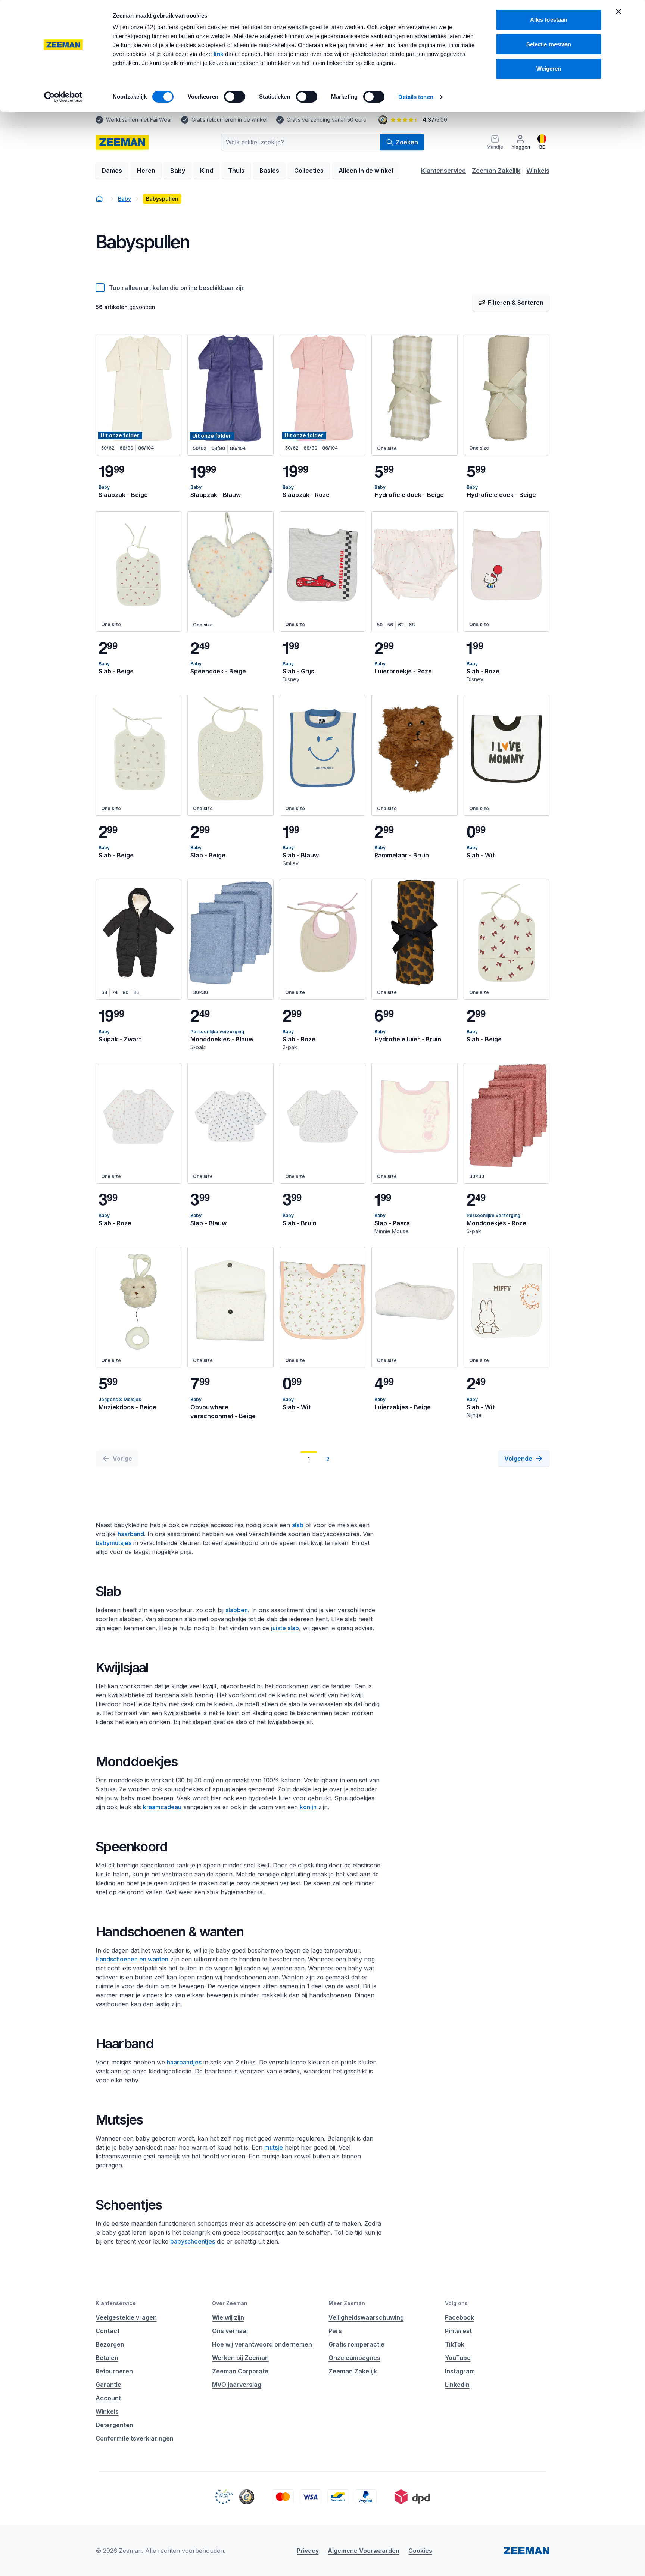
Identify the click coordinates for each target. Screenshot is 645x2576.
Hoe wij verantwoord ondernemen (262, 2344)
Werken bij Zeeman (240, 2358)
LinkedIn (457, 2385)
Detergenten (114, 2425)
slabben (237, 1610)
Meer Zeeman (347, 2303)
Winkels (538, 171)
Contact (107, 2331)
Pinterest (458, 2331)
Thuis (236, 171)
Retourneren (114, 2371)
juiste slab (285, 1628)
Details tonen (416, 97)
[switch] (235, 97)
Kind (207, 171)
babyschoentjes (193, 2241)
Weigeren (549, 68)
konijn (308, 1807)
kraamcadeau (162, 1807)
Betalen (107, 2358)
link (219, 54)
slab (298, 1525)
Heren (146, 171)
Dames (112, 171)
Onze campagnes (354, 2358)
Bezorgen (110, 2344)
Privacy (308, 2551)
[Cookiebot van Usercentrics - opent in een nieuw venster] (63, 97)
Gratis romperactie (356, 2344)
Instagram (460, 2371)
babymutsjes (113, 1543)
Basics (269, 171)
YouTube (458, 2358)
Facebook (459, 2317)
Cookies (420, 2551)
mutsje (274, 2147)
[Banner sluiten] (618, 12)
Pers (335, 2331)
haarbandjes (184, 2062)
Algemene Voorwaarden (364, 2551)
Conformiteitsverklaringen (135, 2438)
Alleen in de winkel (366, 171)
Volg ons (456, 2303)
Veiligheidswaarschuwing (366, 2317)
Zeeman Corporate (240, 2371)
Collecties (309, 171)
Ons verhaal (230, 2331)
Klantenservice (443, 171)
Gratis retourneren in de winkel (229, 120)
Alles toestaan (549, 20)
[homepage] (122, 142)
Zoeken (407, 142)
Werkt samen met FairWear (139, 120)
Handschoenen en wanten (132, 1959)
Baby (178, 171)
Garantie (108, 2385)
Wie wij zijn (228, 2317)
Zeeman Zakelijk (496, 171)
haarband (131, 1534)
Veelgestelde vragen (126, 2317)
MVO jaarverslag (237, 2385)
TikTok (455, 2344)
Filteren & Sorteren (516, 303)
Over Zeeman (230, 2303)
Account (108, 2398)
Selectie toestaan (549, 44)
